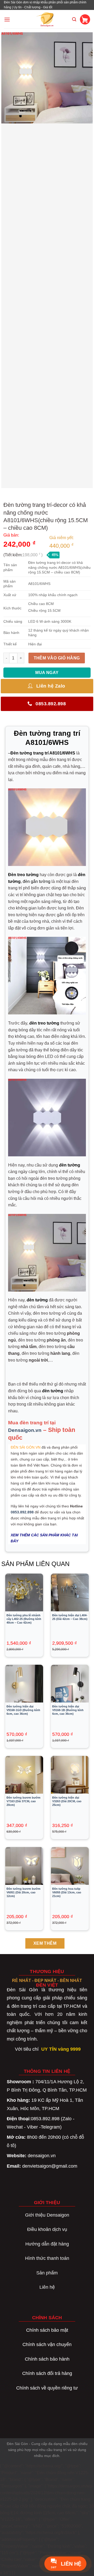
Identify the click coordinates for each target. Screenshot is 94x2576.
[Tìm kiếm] (74, 19)
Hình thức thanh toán (47, 2258)
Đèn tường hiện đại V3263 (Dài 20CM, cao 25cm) (67, 1801)
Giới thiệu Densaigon (47, 2215)
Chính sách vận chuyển (47, 2344)
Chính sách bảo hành (47, 2359)
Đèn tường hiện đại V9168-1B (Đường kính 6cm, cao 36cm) (68, 1710)
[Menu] (7, 19)
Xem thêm (45, 1943)
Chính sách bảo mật (47, 2330)
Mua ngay (47, 673)
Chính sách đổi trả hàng (47, 2373)
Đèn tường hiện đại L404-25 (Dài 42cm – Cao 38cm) (70, 1617)
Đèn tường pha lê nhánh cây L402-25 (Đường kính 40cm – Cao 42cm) (24, 1619)
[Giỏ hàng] (85, 19)
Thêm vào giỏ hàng (57, 658)
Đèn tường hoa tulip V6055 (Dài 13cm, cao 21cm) (67, 1892)
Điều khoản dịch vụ (47, 2229)
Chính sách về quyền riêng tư (47, 2388)
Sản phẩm (47, 2273)
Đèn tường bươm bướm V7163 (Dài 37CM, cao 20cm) (23, 1801)
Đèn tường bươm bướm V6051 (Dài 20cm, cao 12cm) (23, 1892)
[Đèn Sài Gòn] (47, 19)
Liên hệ (47, 2287)
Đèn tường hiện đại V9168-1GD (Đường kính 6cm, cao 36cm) (23, 1710)
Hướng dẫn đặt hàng (47, 2244)
